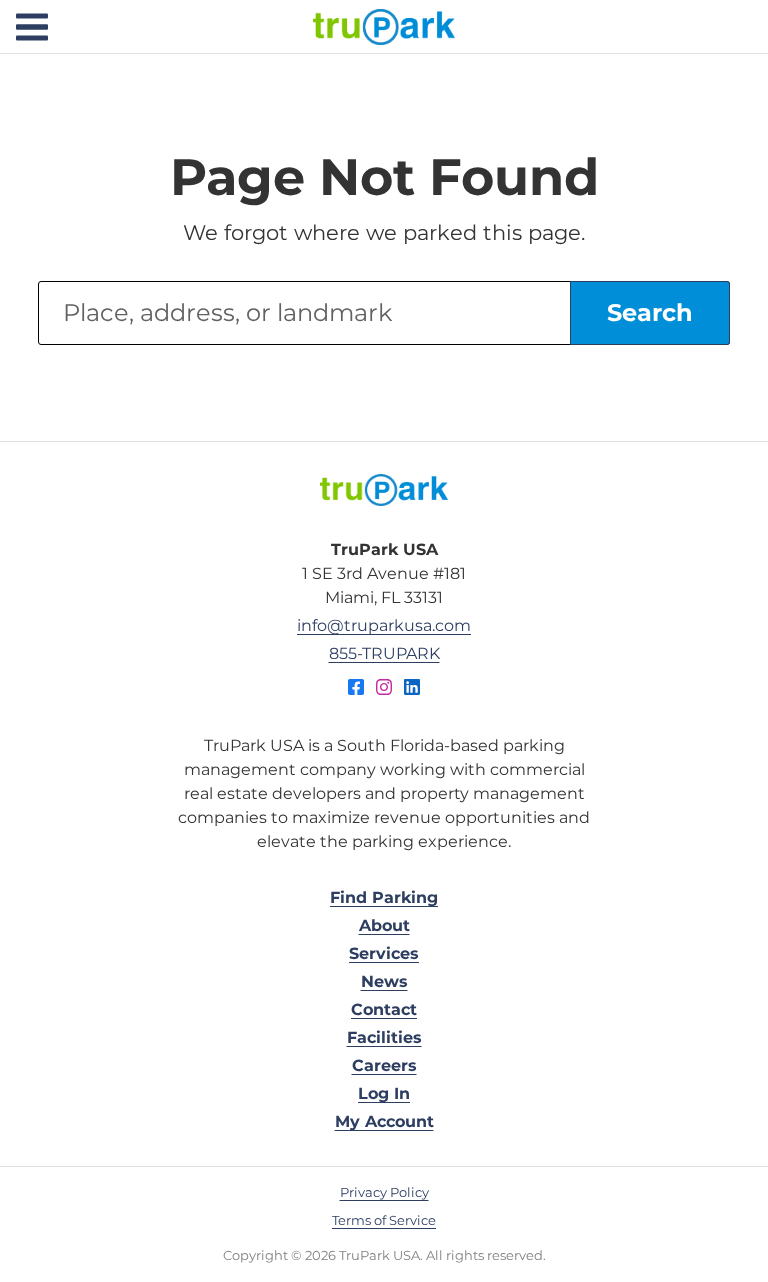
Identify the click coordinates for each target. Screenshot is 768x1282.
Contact (384, 1009)
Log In (384, 1093)
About (384, 925)
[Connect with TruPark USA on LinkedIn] (412, 690)
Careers (384, 1065)
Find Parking (384, 897)
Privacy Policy (384, 1192)
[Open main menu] (32, 26)
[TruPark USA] (384, 490)
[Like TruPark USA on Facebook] (356, 690)
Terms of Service (384, 1220)
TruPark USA (384, 27)
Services (384, 953)
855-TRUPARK (384, 653)
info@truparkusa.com (384, 625)
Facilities (384, 1037)
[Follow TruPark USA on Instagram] (384, 690)
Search (650, 312)
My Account (384, 1121)
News (384, 981)
